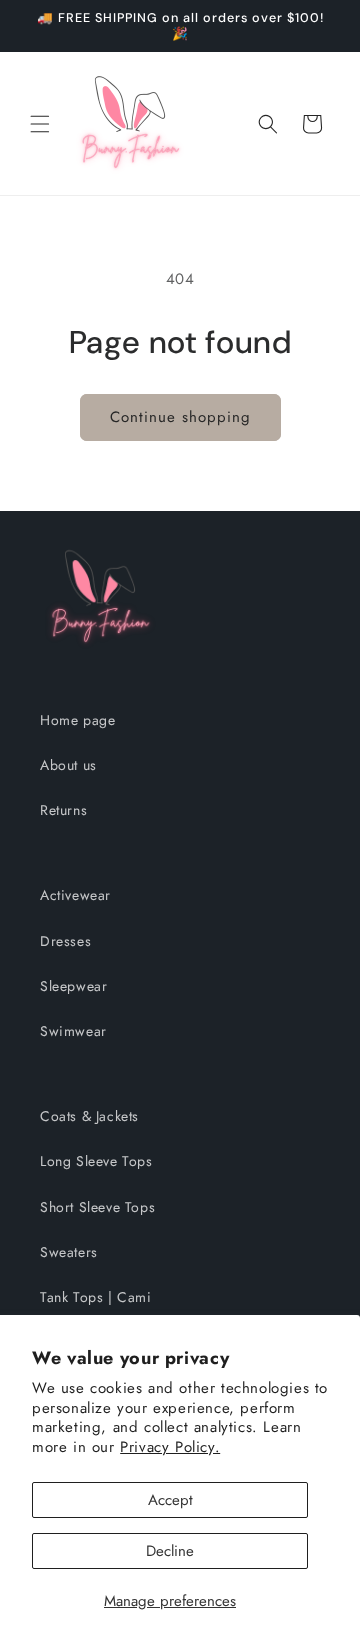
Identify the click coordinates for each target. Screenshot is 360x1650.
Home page (77, 720)
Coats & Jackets (89, 1116)
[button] (40, 124)
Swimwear (73, 1031)
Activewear (75, 895)
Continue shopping (180, 417)
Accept (170, 1500)
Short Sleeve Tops (97, 1207)
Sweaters (69, 1252)
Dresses (65, 941)
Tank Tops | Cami (96, 1297)
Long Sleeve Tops (96, 1161)
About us (68, 765)
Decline (170, 1551)
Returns (63, 810)
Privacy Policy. (170, 1447)
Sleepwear (73, 986)
